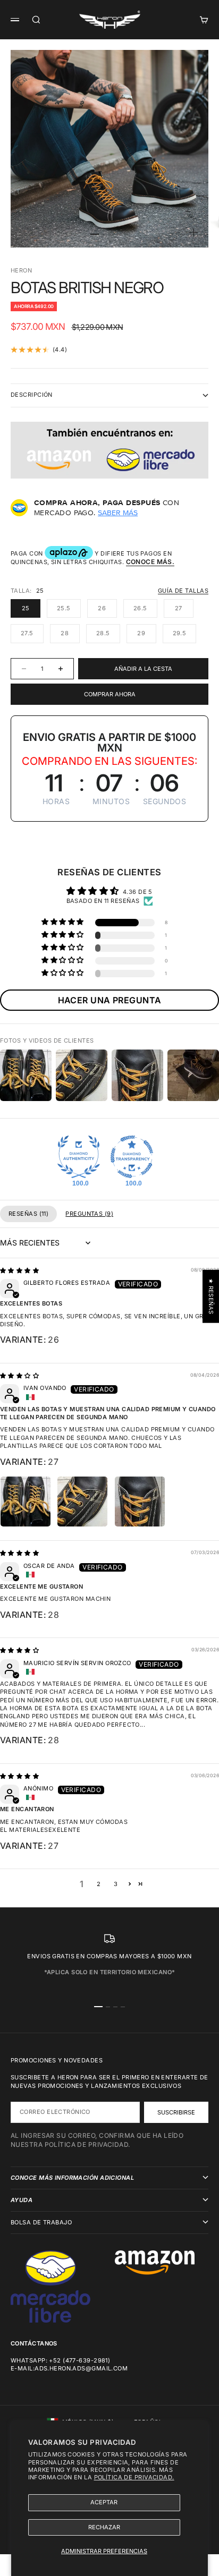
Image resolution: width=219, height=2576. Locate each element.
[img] (19, 1270)
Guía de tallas (183, 591)
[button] (63, 922)
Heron (21, 270)
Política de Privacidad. (134, 2477)
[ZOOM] (193, 233)
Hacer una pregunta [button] (110, 1000)
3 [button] (116, 1884)
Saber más (118, 513)
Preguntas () (89, 1214)
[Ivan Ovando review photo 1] (26, 1502)
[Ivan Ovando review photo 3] (140, 1502)
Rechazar (104, 2527)
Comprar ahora (110, 694)
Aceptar (104, 2502)
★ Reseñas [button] (211, 1296)
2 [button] (99, 1884)
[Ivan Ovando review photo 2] (82, 1502)
